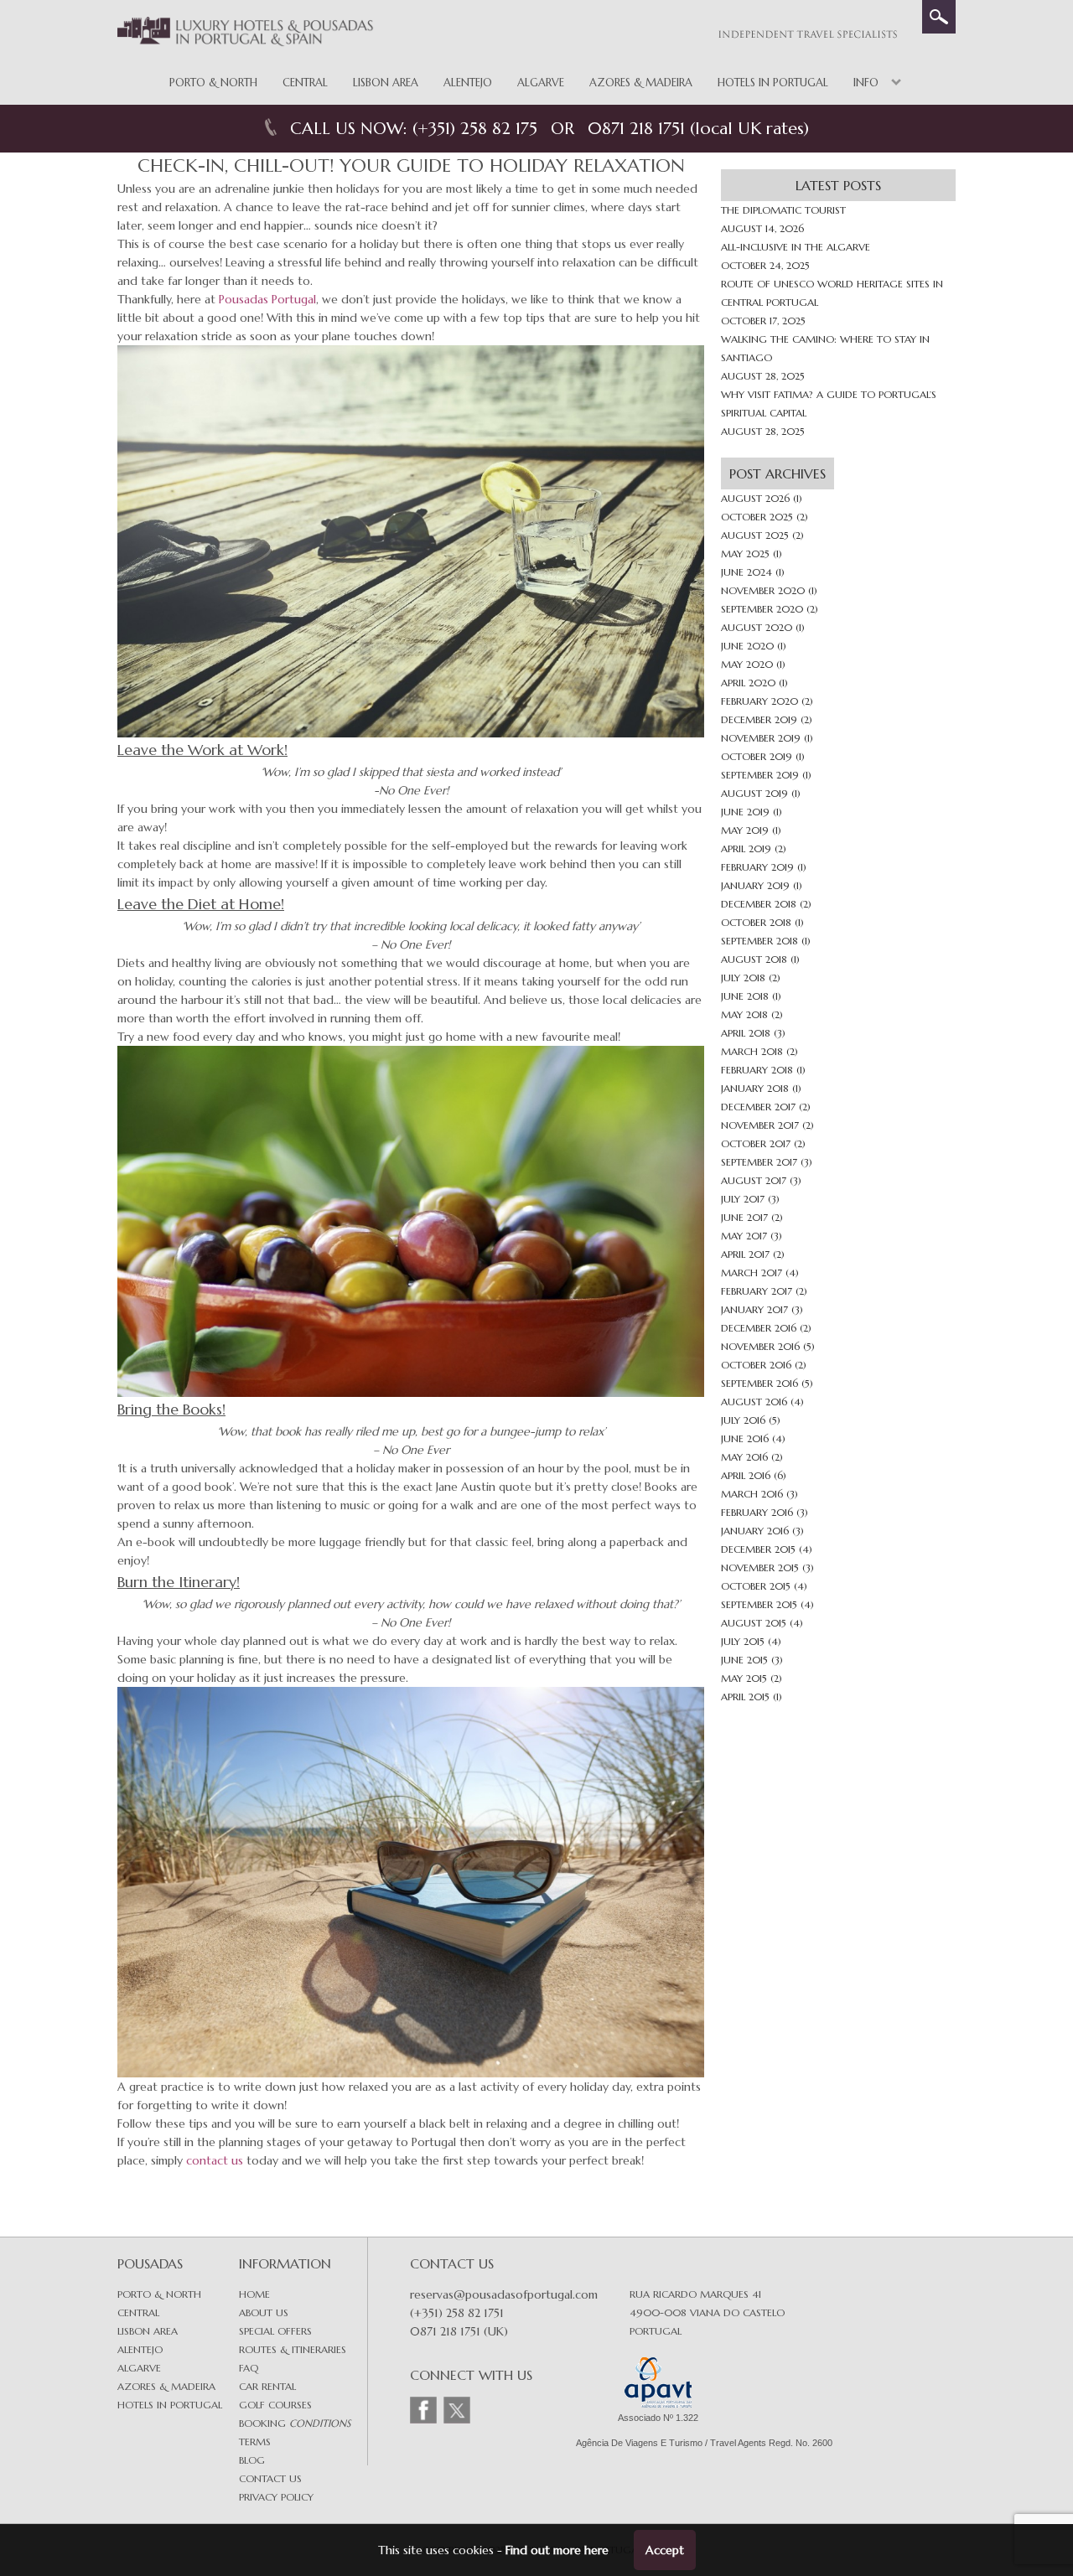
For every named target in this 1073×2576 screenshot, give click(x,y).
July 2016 (743, 1420)
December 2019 (759, 719)
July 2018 (743, 978)
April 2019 (746, 848)
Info (866, 83)
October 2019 (757, 756)
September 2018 (759, 941)
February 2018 (757, 1070)
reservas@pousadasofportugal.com (504, 2294)
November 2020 (763, 590)
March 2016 (752, 1494)
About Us (264, 2312)
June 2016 (745, 1438)
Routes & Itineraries (293, 2349)
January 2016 (755, 1531)
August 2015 (754, 1623)
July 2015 (743, 1641)
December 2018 (759, 904)
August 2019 (754, 793)
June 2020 (747, 646)
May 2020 (747, 664)
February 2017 (757, 1291)
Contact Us (270, 2478)
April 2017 (745, 1254)
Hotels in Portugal (773, 83)
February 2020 (759, 701)
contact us (215, 2160)
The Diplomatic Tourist (783, 210)
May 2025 (745, 553)
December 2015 (758, 1549)
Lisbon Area (386, 83)
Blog (252, 2460)
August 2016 (754, 1402)
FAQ (249, 2368)
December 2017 (758, 1107)
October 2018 (756, 922)
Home (254, 2294)
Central (305, 83)
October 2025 (757, 517)
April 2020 (748, 683)
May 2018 (744, 1014)
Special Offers (275, 2331)
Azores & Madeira (641, 83)
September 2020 (762, 609)
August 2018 (754, 959)
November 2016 (760, 1346)
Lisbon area (148, 2331)
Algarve (541, 83)
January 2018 (755, 1088)
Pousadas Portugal (267, 299)
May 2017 (744, 1236)
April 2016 (746, 1475)
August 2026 (755, 498)
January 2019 (755, 885)
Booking (295, 2423)
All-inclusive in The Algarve (796, 247)
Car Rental (267, 2386)
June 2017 (744, 1217)
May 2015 (744, 1678)
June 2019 (745, 812)
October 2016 (756, 1365)
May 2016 (744, 1457)
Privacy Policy (276, 2497)
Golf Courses (275, 2405)
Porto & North (213, 83)
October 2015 (756, 1586)
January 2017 (754, 1309)
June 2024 (746, 572)
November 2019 (761, 738)
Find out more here (557, 2550)
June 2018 (745, 996)
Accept (665, 2550)
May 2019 (745, 830)
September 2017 (759, 1162)
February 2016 (757, 1512)
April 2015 (745, 1697)
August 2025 (755, 535)
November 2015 (760, 1567)
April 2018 (746, 1033)
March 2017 (752, 1272)
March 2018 (752, 1051)
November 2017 (760, 1125)
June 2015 (744, 1660)
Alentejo (468, 83)
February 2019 (757, 867)
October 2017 (756, 1143)
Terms (255, 2442)
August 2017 (754, 1180)
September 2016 (759, 1383)
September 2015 (759, 1604)
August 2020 (757, 627)
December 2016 (759, 1328)
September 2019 (760, 775)
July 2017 (743, 1199)
